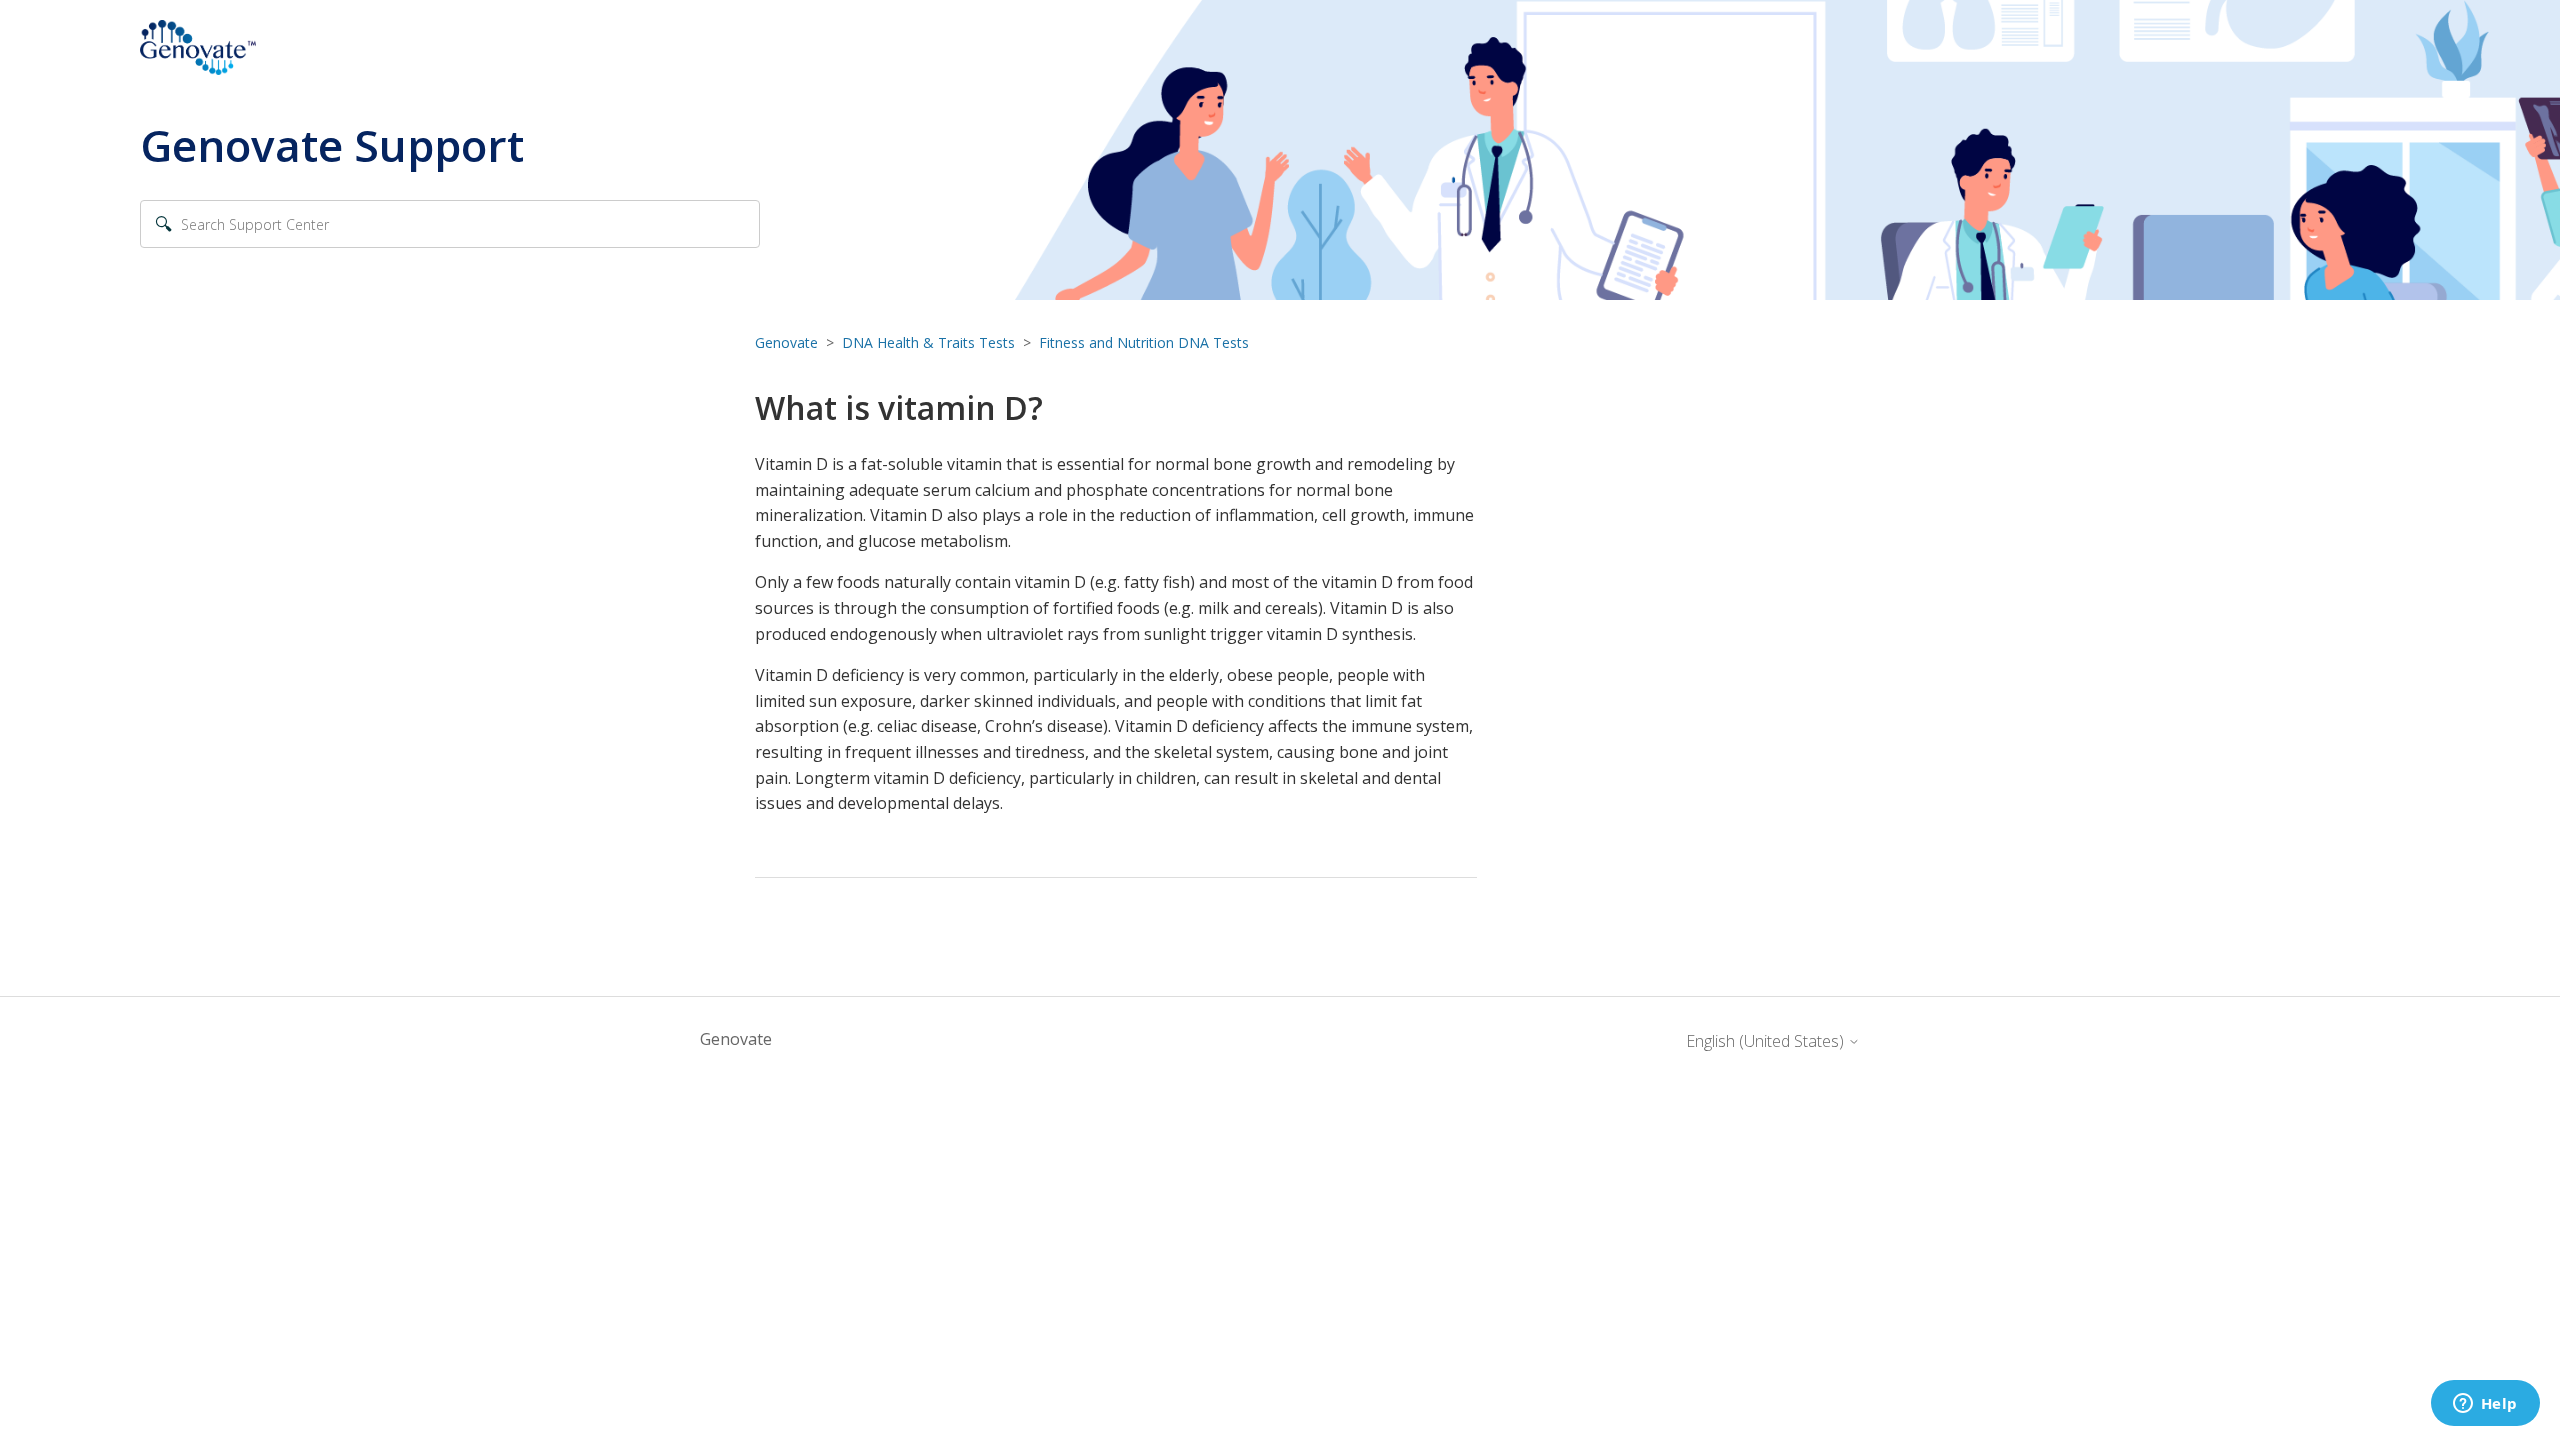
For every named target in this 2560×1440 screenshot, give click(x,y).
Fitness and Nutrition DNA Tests (1144, 342)
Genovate (786, 342)
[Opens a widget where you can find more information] (2485, 1405)
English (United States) (1767, 1041)
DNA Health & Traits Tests (928, 342)
